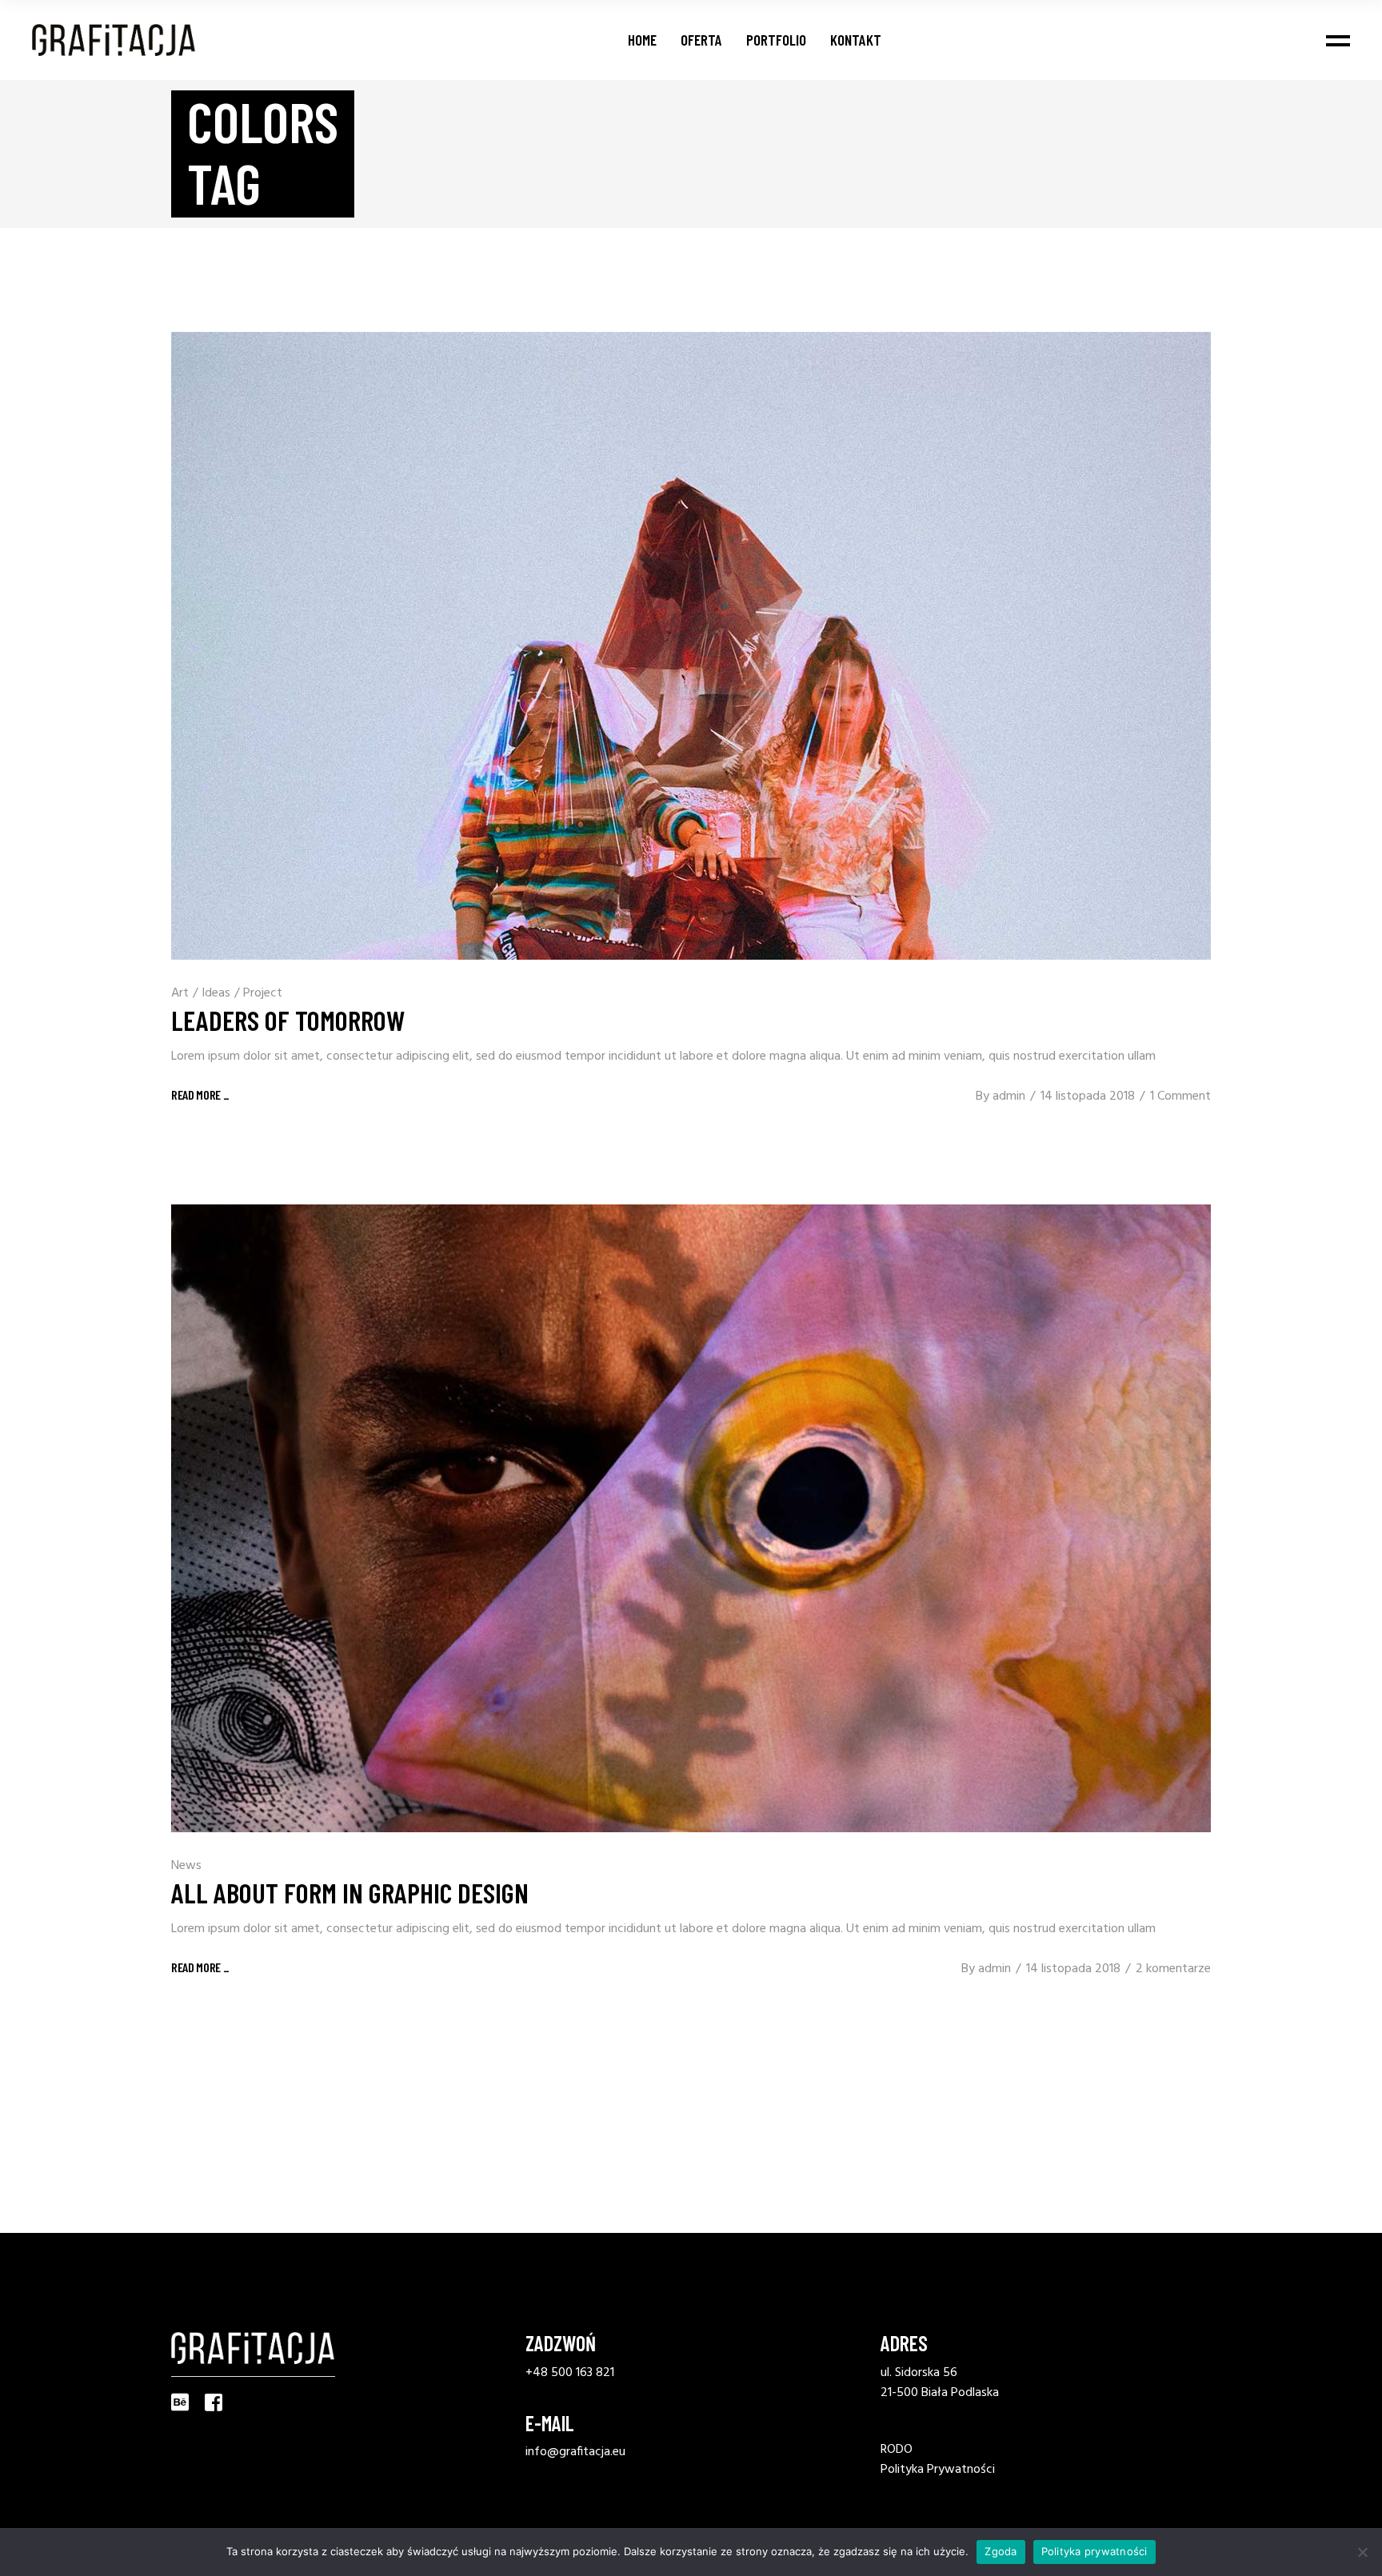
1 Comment (1180, 1096)
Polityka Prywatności (938, 2470)
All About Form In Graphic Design (350, 1892)
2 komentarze (1173, 1969)
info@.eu (575, 2452)
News (186, 1866)
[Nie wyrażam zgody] (1362, 2552)
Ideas (216, 993)
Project (263, 993)
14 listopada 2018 (1088, 1096)
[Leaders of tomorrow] (691, 646)
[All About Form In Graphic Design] (691, 1518)
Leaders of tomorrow (288, 1020)
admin (1009, 1096)
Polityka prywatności (1094, 2551)
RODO (897, 2450)
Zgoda (1001, 2551)
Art (180, 993)
